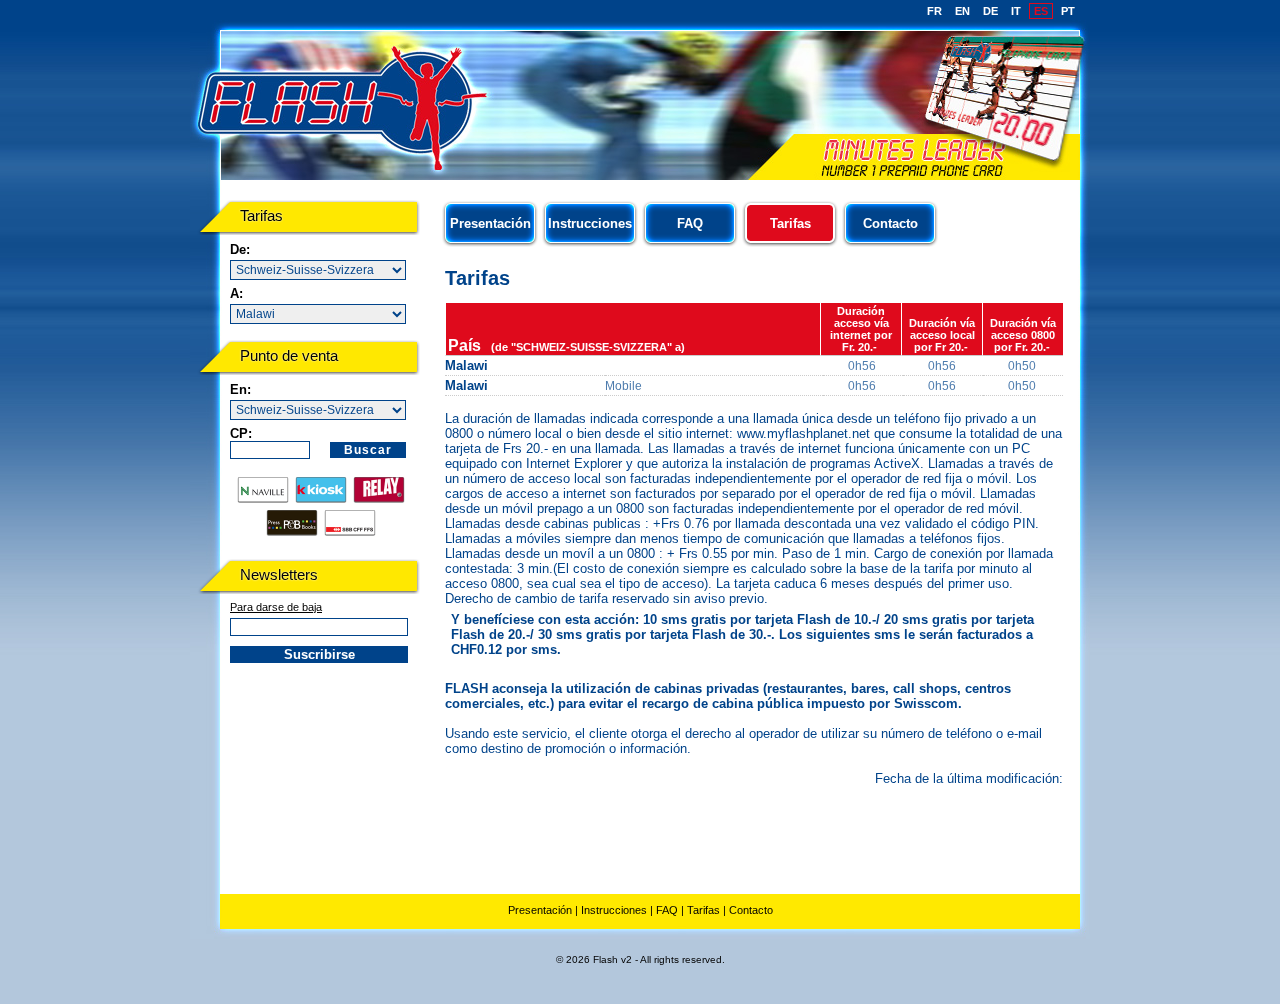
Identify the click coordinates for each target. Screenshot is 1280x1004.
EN (962, 11)
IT (1016, 11)
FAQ (690, 223)
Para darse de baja (276, 607)
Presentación (490, 223)
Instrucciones (590, 223)
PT (1068, 11)
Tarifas (703, 910)
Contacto (890, 223)
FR (934, 11)
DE (990, 11)
